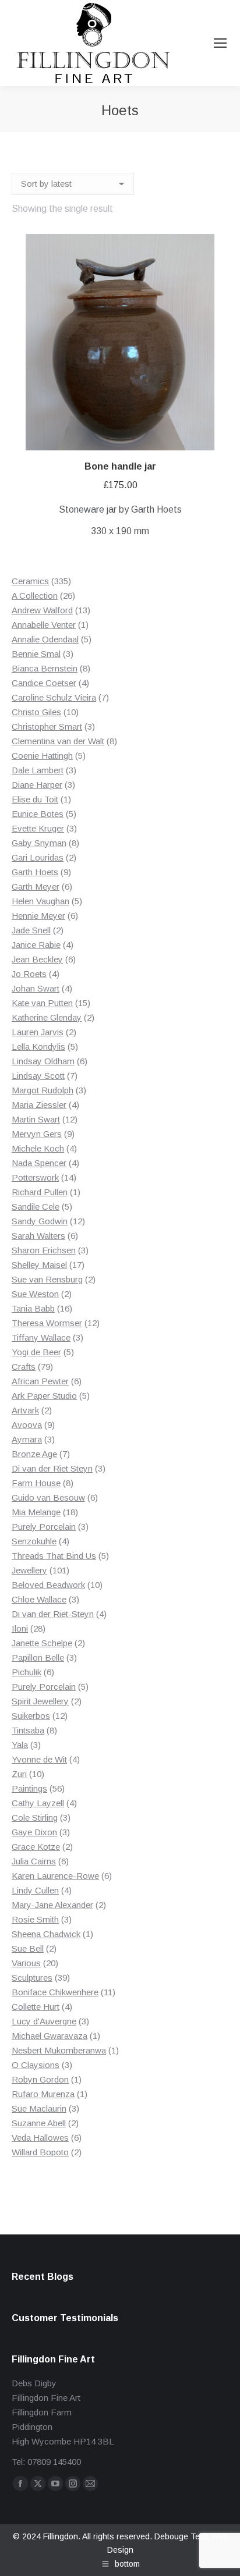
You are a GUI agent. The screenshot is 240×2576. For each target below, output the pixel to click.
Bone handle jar (120, 466)
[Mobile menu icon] (220, 43)
